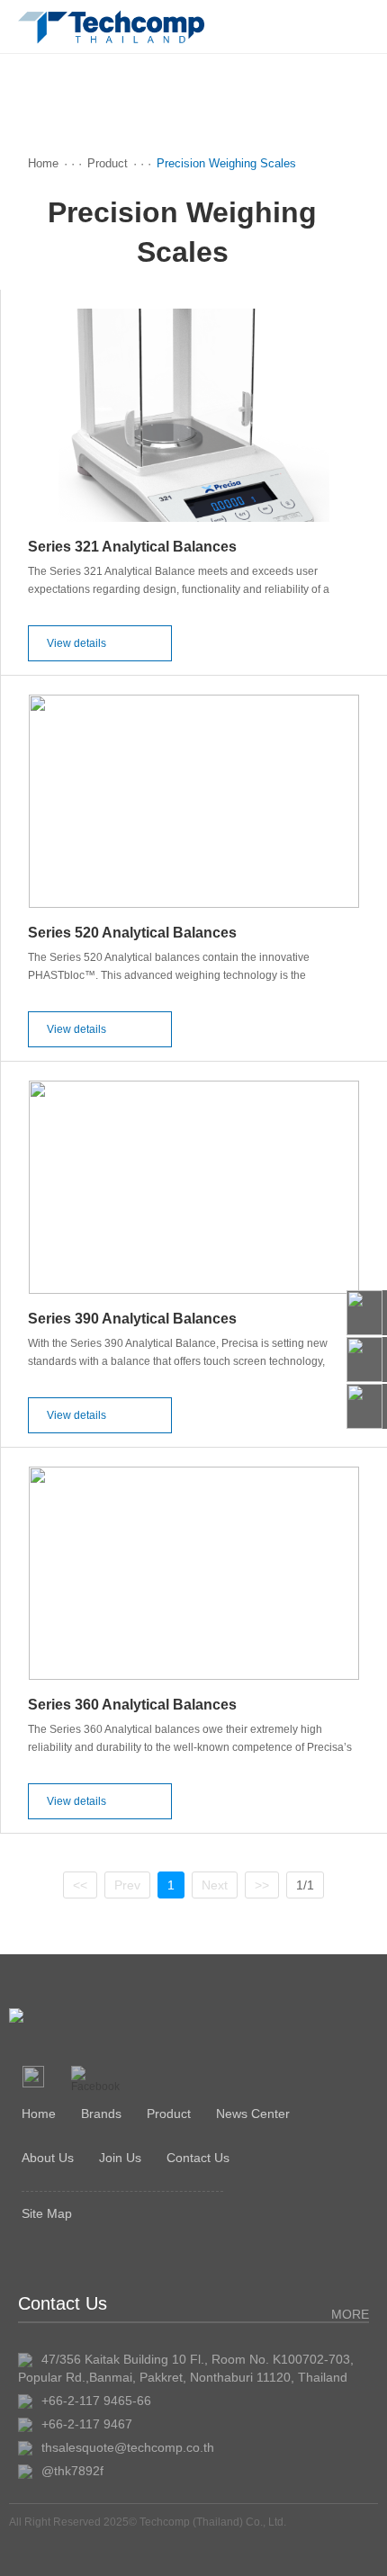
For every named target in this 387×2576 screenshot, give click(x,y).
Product (108, 163)
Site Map (47, 2213)
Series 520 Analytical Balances (132, 933)
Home (43, 163)
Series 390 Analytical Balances (132, 1319)
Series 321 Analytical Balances (132, 547)
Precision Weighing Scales (226, 163)
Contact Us (198, 2158)
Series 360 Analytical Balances (132, 1705)
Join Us (120, 2158)
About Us (48, 2158)
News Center (253, 2114)
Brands (101, 2114)
